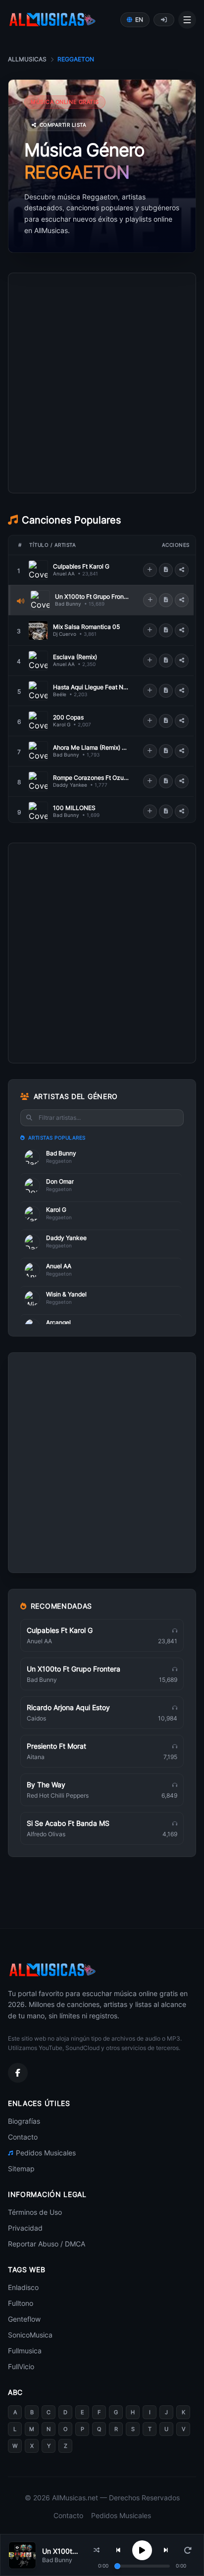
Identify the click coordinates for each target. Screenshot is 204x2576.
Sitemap (21, 2169)
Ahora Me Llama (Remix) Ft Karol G (91, 747)
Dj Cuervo (65, 634)
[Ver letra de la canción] (166, 570)
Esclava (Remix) (75, 657)
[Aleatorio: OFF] (97, 2550)
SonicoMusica (30, 2335)
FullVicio (21, 2366)
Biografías (24, 2121)
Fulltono (21, 2303)
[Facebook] (18, 2073)
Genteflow (24, 2319)
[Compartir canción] (182, 570)
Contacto (23, 2137)
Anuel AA (64, 573)
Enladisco (23, 2287)
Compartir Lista (63, 125)
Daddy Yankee (70, 785)
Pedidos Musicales (46, 2153)
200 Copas (68, 717)
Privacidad (25, 2228)
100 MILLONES (74, 808)
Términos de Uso (35, 2212)
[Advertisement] (102, 428)
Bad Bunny (68, 604)
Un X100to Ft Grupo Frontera (92, 596)
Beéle (60, 694)
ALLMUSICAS (27, 59)
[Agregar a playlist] (150, 570)
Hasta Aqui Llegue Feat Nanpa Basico (91, 687)
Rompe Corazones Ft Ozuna (91, 778)
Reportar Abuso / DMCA (47, 2244)
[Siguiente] (166, 2550)
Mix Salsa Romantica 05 (86, 627)
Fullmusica (25, 2351)
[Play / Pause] (142, 2550)
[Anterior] (118, 2550)
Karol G (62, 724)
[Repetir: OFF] (188, 2550)
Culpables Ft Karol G (81, 566)
